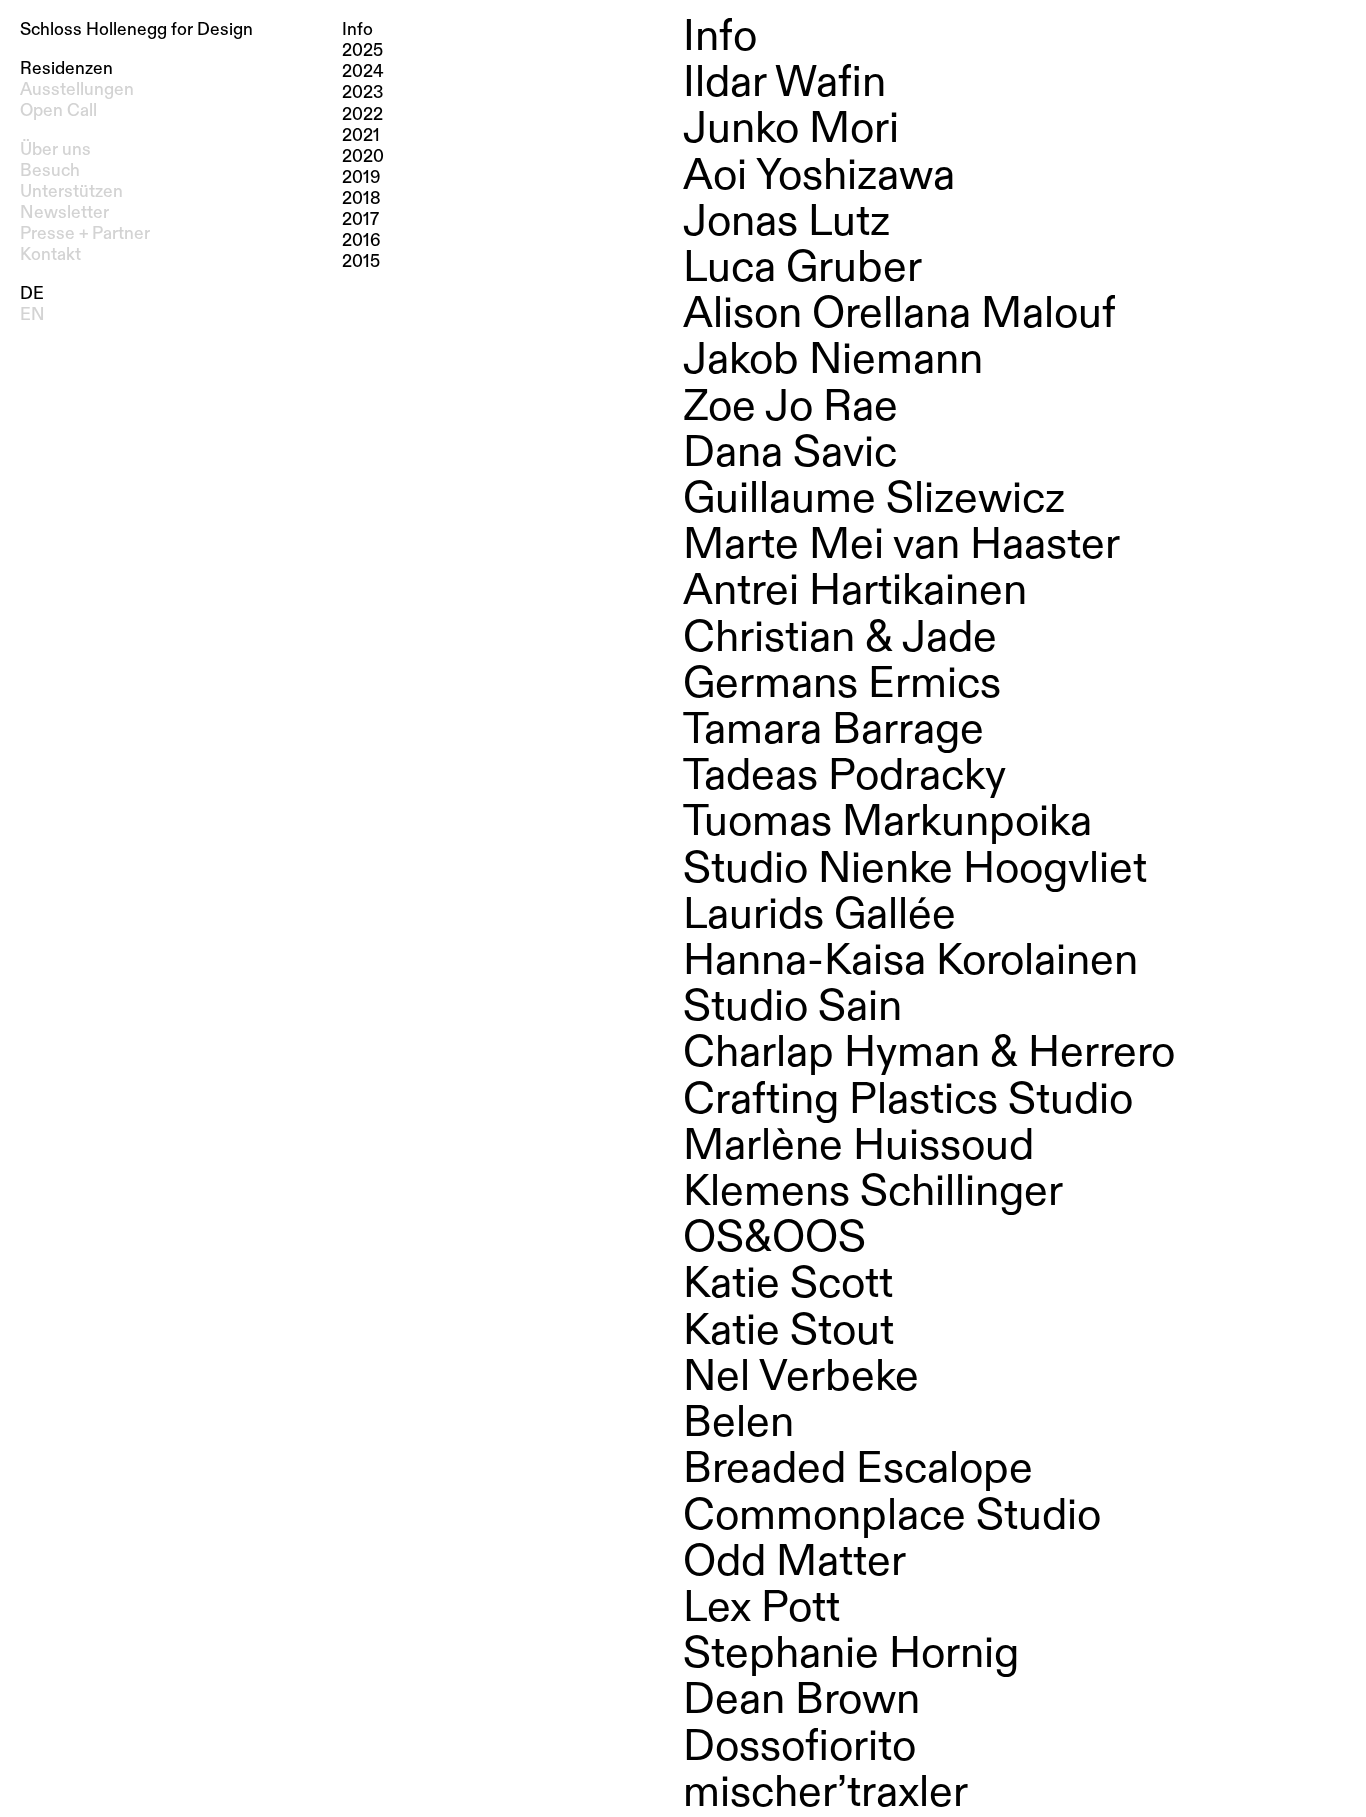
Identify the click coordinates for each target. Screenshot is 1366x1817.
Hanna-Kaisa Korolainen (910, 962)
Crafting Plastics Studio (908, 1101)
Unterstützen (71, 192)
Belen (738, 1424)
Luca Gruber (802, 269)
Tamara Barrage (833, 731)
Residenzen (66, 69)
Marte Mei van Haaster (901, 546)
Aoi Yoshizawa (819, 177)
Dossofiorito (799, 1748)
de (32, 294)
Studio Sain (792, 1008)
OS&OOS (774, 1239)
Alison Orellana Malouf (899, 315)
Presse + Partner (85, 234)
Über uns (55, 150)
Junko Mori (791, 130)
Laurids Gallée (819, 916)
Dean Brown (801, 1701)
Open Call (58, 111)
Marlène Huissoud (858, 1147)
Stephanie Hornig (851, 1655)
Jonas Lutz (786, 223)
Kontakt (50, 255)
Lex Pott (761, 1609)
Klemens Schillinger (873, 1193)
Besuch (50, 171)
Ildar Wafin (784, 84)
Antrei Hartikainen (855, 592)
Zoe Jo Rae (790, 408)
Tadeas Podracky (844, 777)
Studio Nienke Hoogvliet (915, 870)
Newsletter (64, 213)
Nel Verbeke (801, 1378)
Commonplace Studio (892, 1517)
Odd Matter (794, 1563)
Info (720, 38)
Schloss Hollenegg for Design (136, 30)
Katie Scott (788, 1285)
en (32, 315)
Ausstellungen (77, 90)
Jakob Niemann (833, 361)
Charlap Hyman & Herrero (929, 1054)
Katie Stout (788, 1332)
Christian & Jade (840, 639)
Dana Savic (790, 454)
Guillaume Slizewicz (874, 500)
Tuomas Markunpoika (887, 823)
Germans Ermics (842, 685)
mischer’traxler (825, 1794)
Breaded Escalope (858, 1470)
